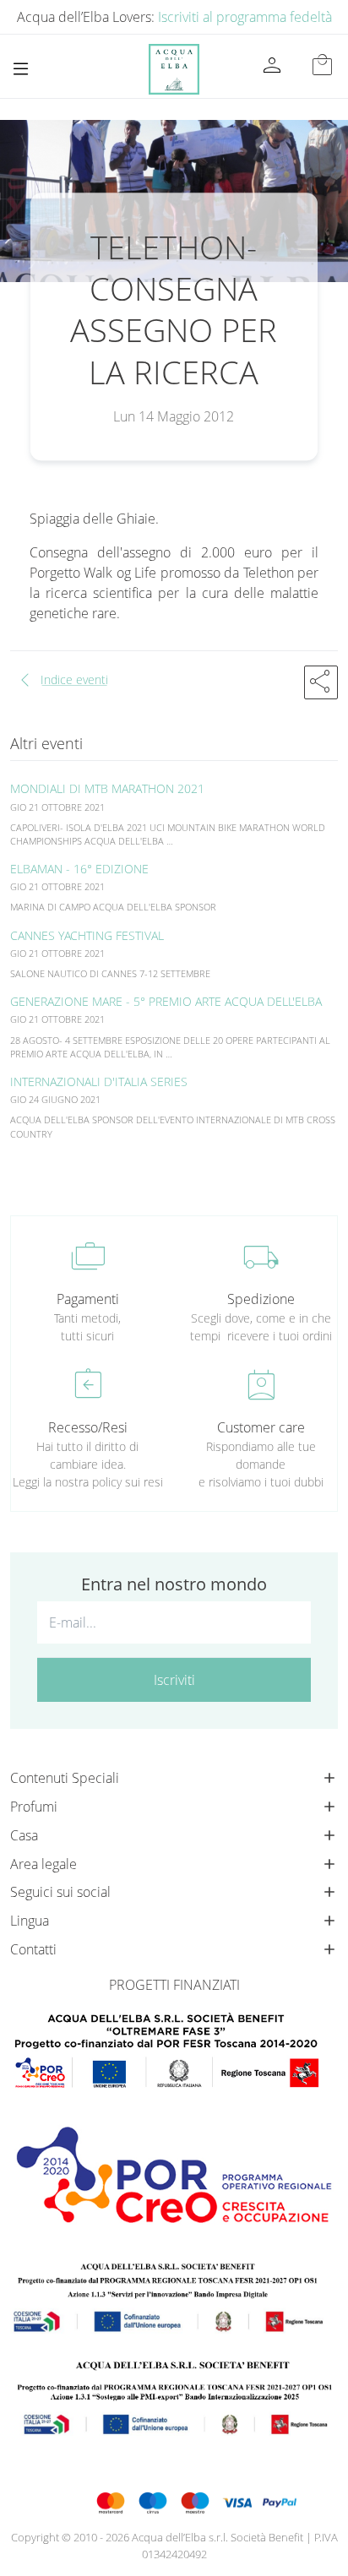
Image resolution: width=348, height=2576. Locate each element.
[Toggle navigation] (21, 69)
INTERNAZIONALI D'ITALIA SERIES (99, 1081)
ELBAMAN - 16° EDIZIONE (79, 869)
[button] (321, 682)
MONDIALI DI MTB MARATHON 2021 (107, 788)
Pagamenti (88, 1299)
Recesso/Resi (88, 1427)
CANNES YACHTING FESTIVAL (87, 935)
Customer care (261, 1427)
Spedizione (261, 1299)
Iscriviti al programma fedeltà (245, 17)
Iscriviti (174, 1680)
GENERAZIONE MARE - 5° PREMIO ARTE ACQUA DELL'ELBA (166, 1001)
